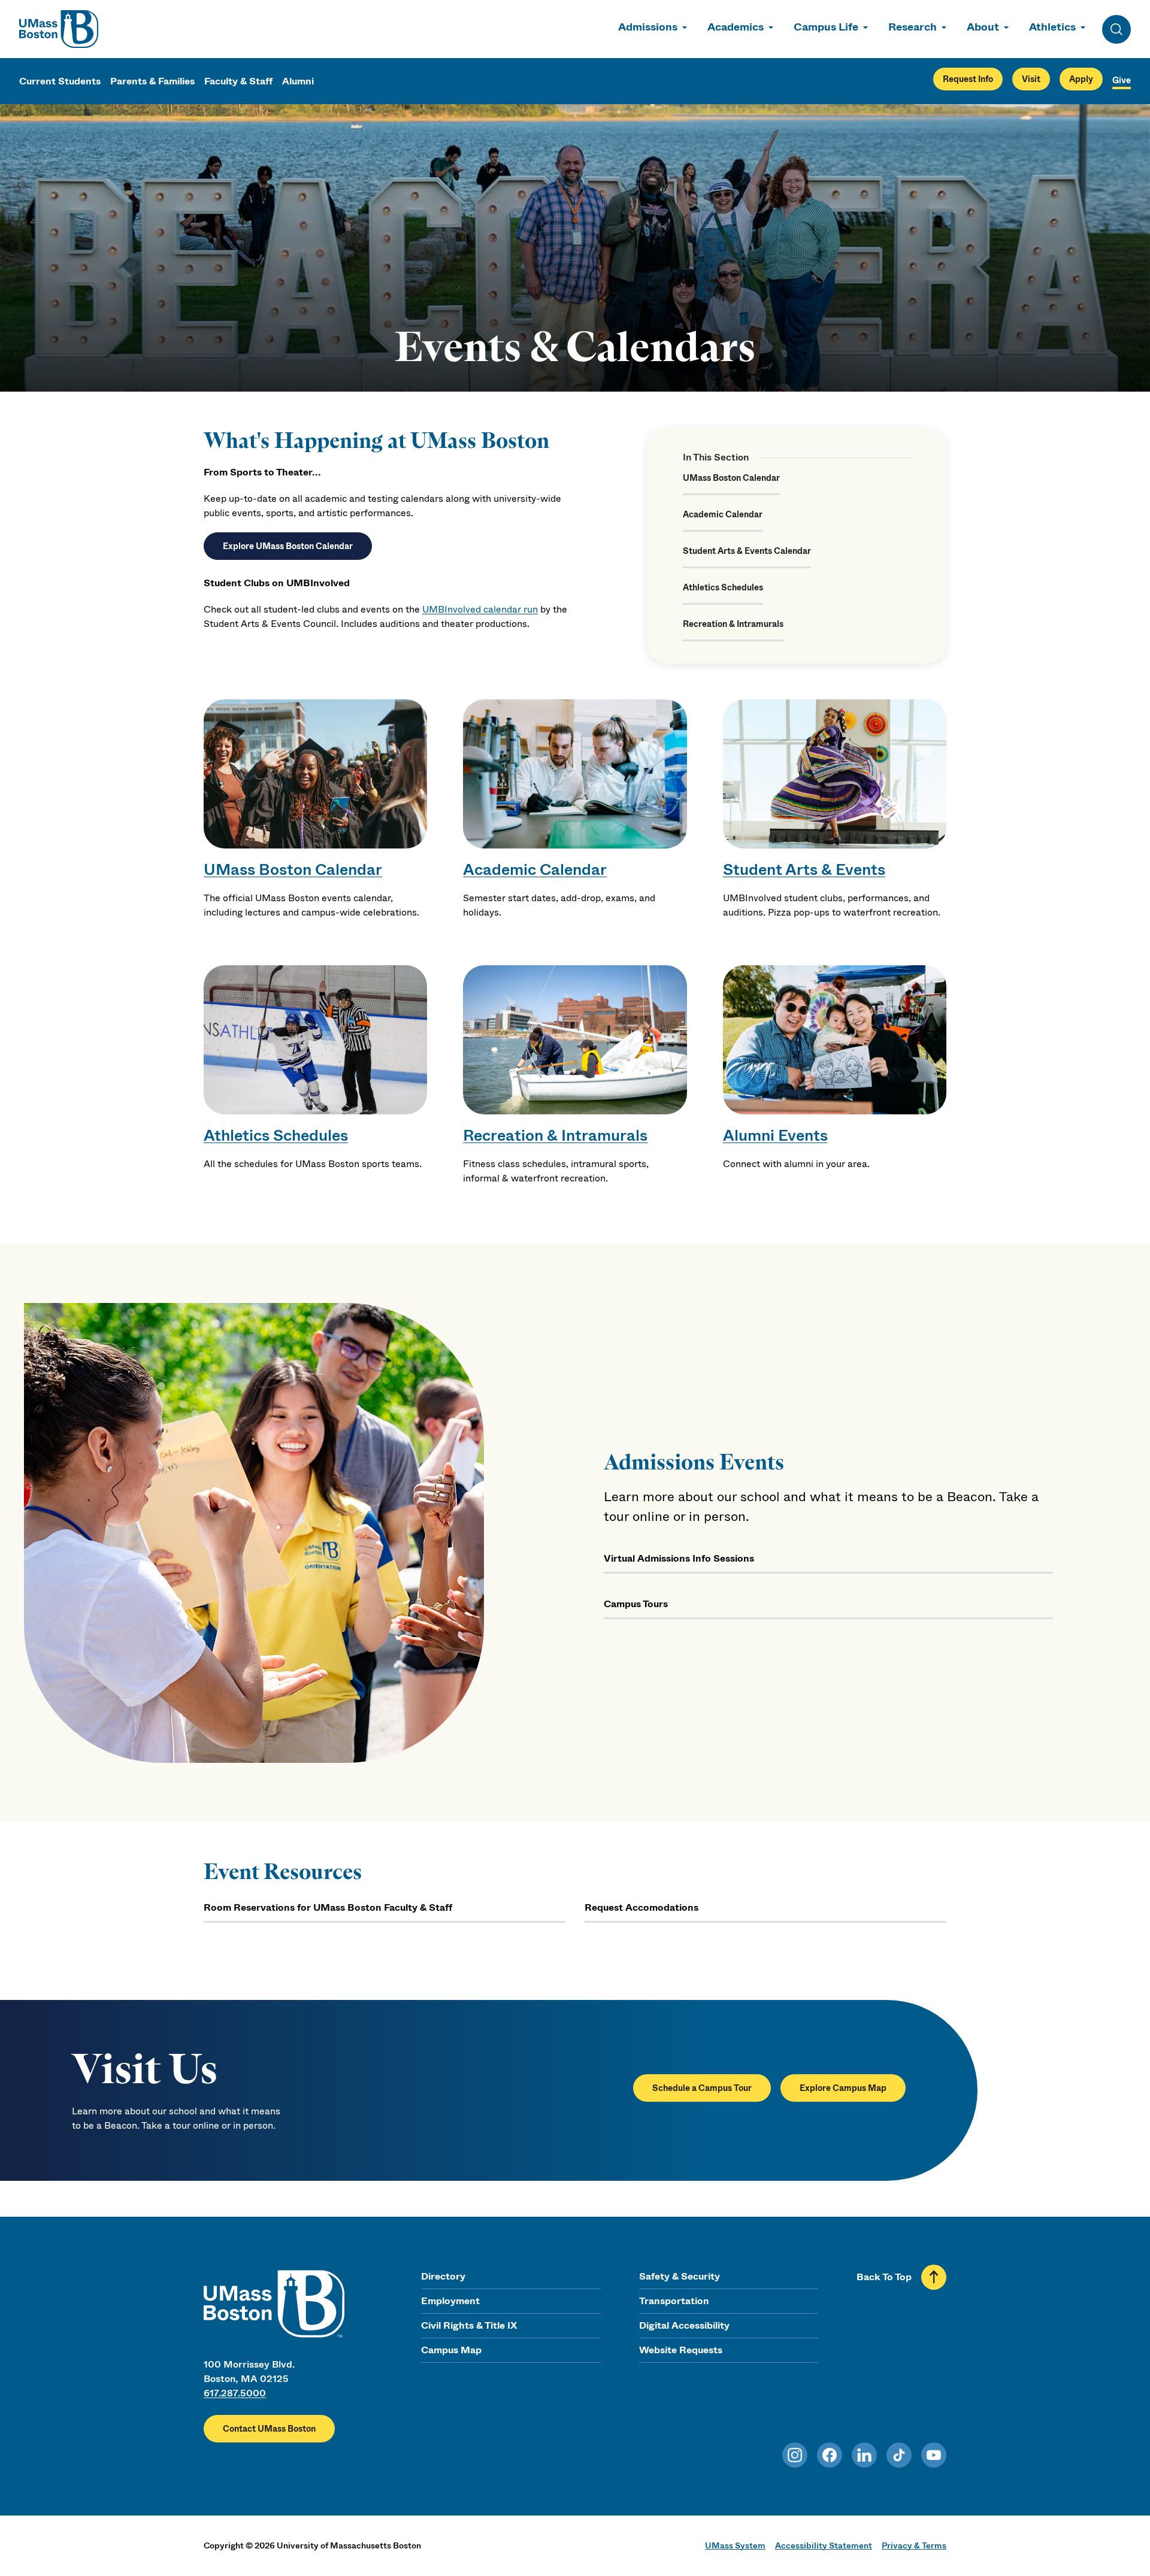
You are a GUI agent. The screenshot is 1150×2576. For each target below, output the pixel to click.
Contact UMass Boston (269, 2429)
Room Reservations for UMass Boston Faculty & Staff (328, 1907)
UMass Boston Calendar (731, 478)
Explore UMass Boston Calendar (288, 546)
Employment (450, 2301)
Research (913, 27)
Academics (736, 27)
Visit (1031, 79)
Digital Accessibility (684, 2325)
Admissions (648, 27)
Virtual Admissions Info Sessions (679, 1558)
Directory (443, 2276)
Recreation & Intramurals (733, 624)
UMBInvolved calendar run (480, 609)
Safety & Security (680, 2276)
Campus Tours (636, 1604)
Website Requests (681, 2350)
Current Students (60, 81)
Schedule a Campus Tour (702, 2088)
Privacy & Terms (914, 2545)
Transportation (674, 2301)
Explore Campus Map (843, 2088)
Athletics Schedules (723, 587)
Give (1122, 80)
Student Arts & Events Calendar (747, 551)
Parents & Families (152, 81)
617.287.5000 (235, 2393)
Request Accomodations (641, 1907)
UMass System (735, 2545)
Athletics (1052, 27)
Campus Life (826, 27)
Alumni (298, 81)
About (983, 27)
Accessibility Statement (824, 2545)
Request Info (968, 79)
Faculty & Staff (238, 81)
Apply (1081, 79)
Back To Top (884, 2277)
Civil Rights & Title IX (469, 2325)
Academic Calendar (723, 514)
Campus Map (451, 2350)
